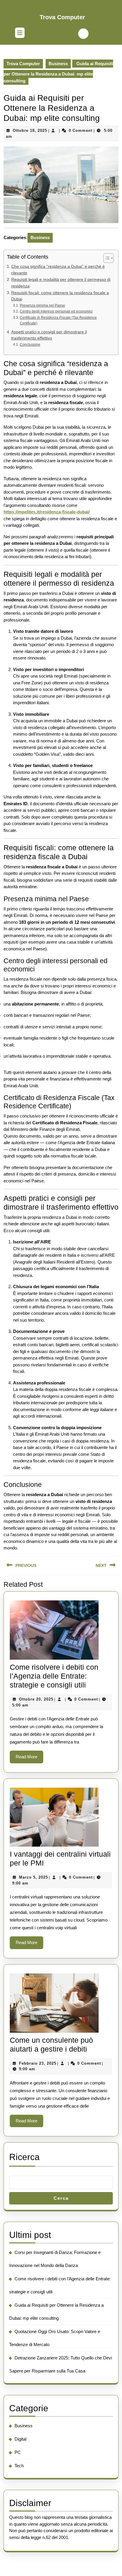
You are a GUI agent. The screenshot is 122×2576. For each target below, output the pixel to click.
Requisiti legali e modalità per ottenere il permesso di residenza (61, 283)
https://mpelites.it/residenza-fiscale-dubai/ (47, 512)
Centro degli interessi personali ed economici (56, 311)
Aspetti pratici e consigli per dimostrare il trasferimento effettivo (49, 335)
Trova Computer (62, 17)
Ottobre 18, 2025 (30, 131)
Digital (20, 2439)
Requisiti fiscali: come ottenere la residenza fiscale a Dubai (60, 296)
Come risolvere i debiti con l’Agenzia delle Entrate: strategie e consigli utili (54, 1676)
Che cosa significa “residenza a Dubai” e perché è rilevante (58, 270)
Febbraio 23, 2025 (38, 2063)
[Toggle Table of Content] (106, 258)
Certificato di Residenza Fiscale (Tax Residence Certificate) (58, 321)
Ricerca (24, 2157)
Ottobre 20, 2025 (36, 1699)
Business (58, 64)
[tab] (20, 33)
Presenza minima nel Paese (42, 305)
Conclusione (30, 345)
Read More (29, 1759)
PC (18, 2452)
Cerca (61, 2198)
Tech (19, 2466)
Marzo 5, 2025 (33, 1877)
